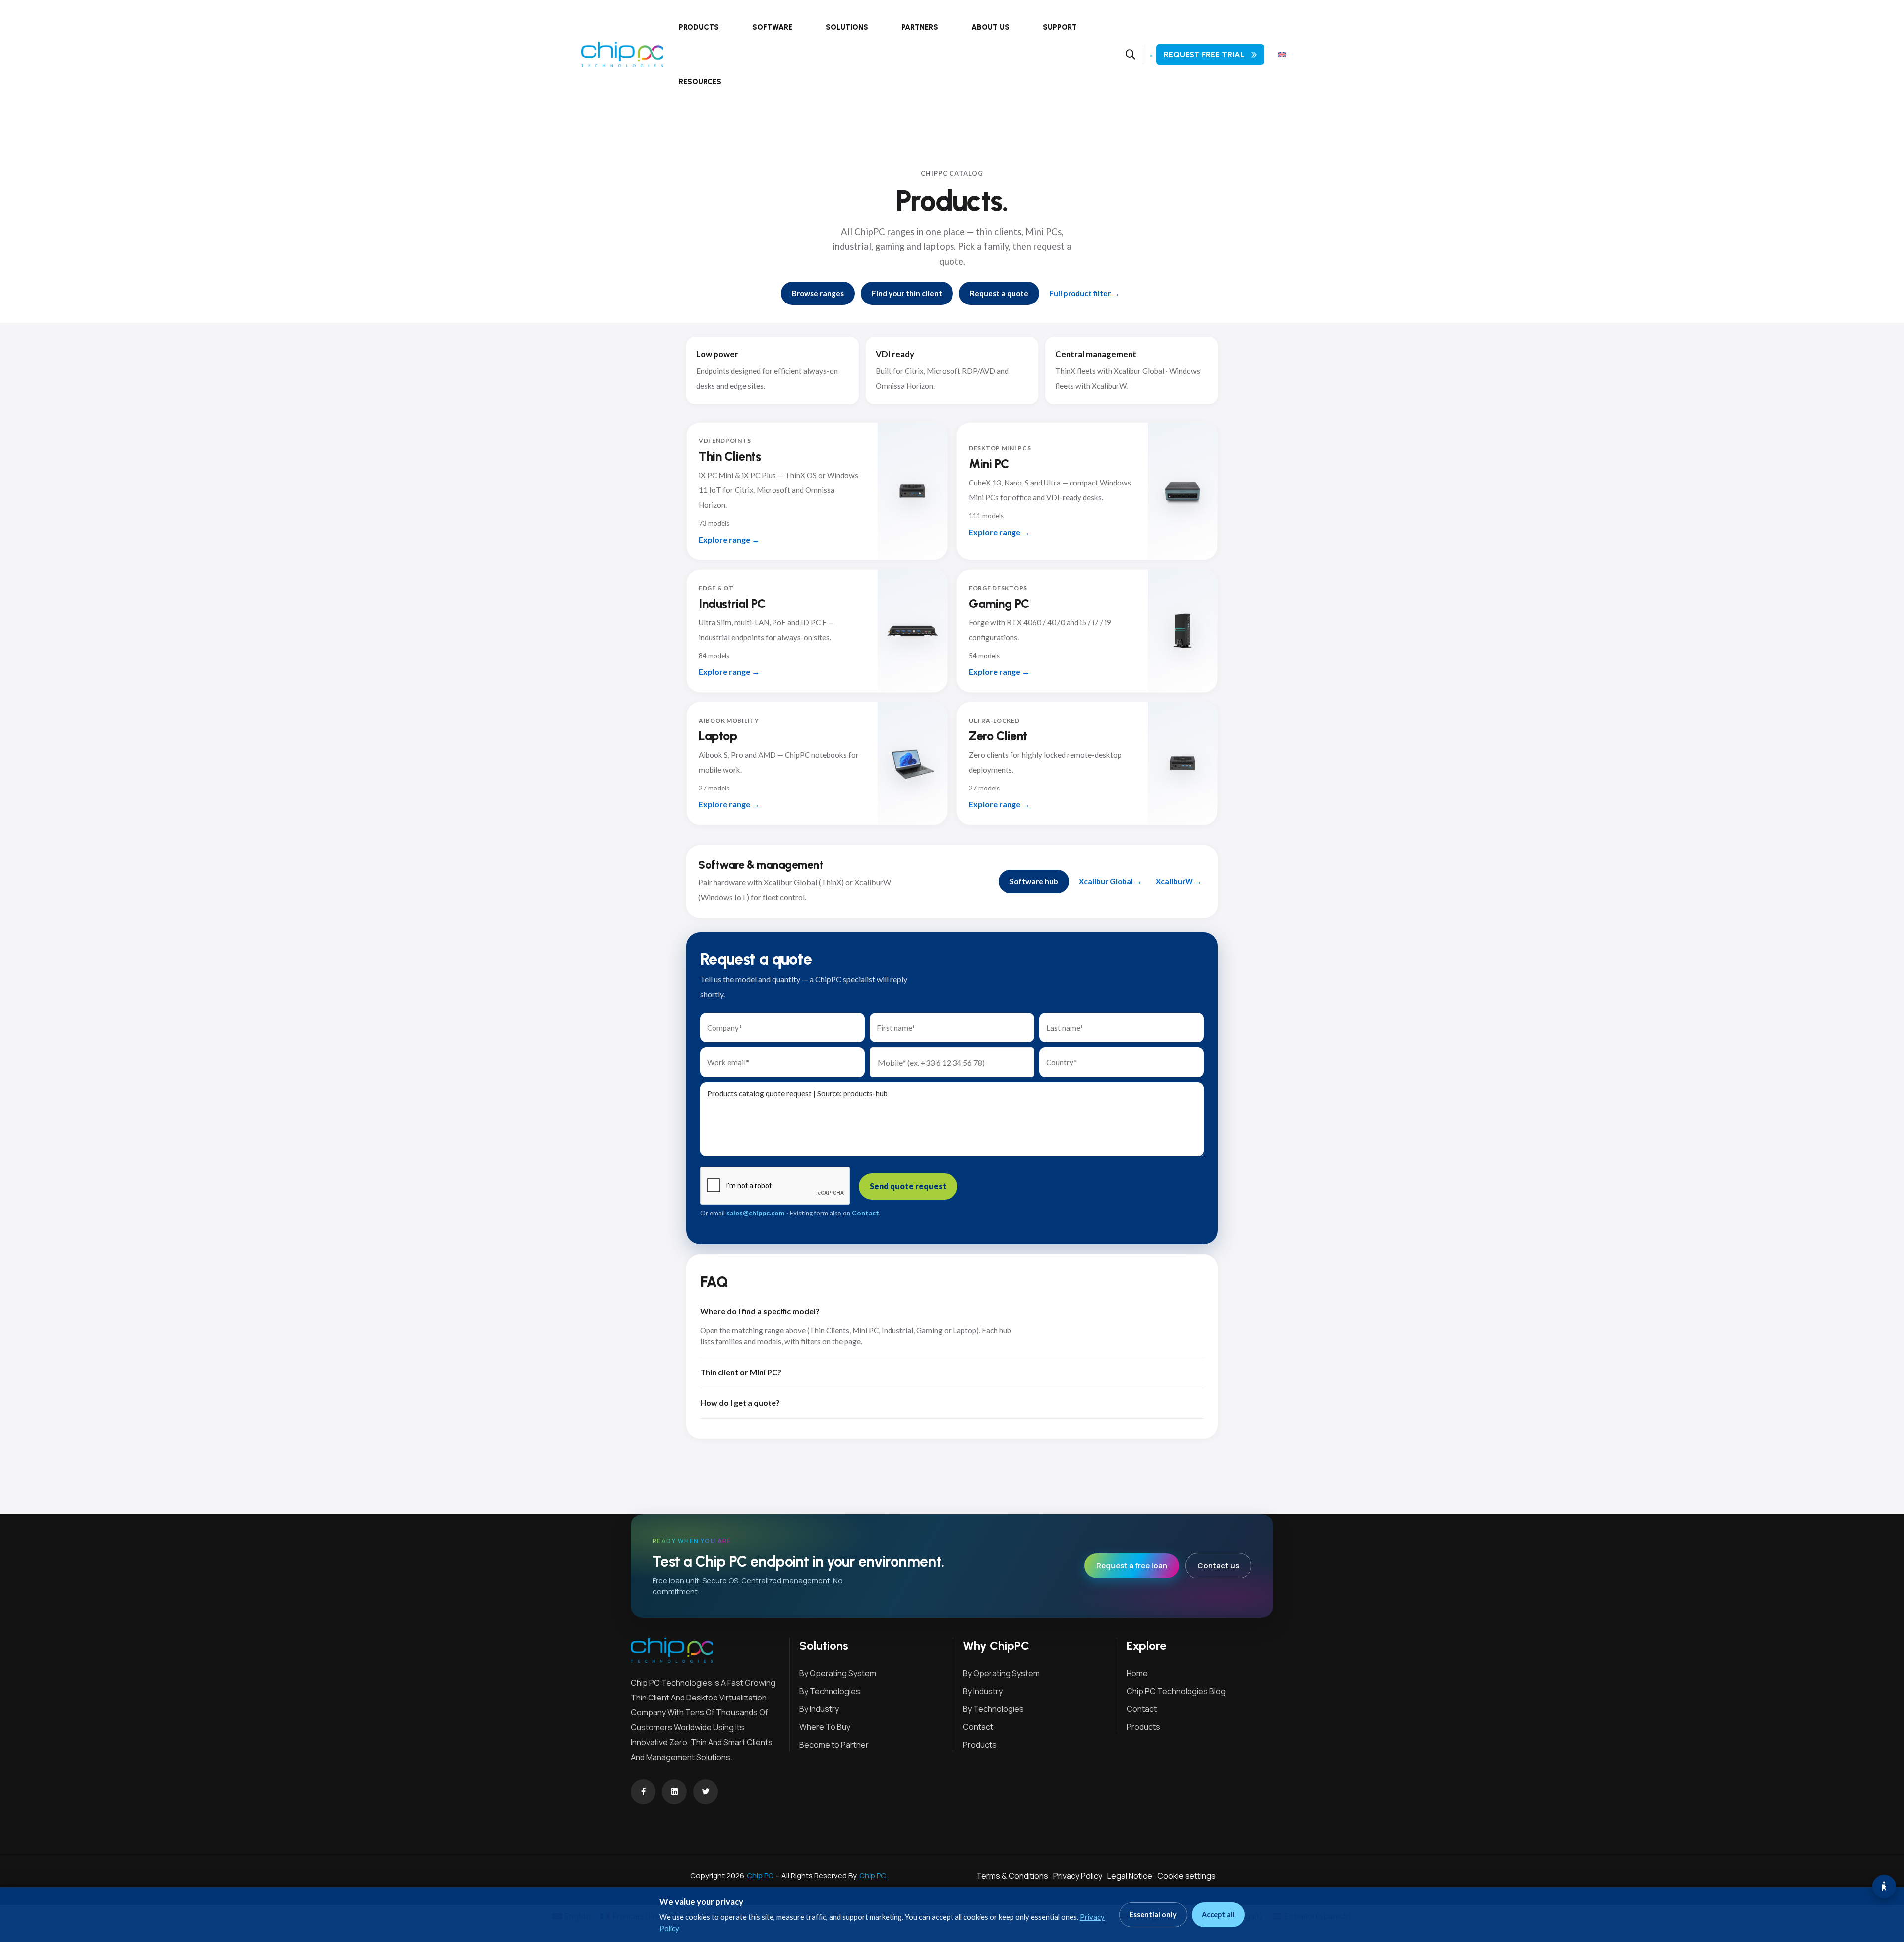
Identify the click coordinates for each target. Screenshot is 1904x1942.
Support (1060, 27)
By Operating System (838, 1673)
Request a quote (999, 293)
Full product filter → (1084, 293)
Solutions (847, 27)
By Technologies (830, 1691)
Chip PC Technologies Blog (1176, 1691)
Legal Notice (1130, 1876)
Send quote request (908, 1186)
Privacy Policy (1078, 1876)
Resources (700, 82)
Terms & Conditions (1012, 1876)
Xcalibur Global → (1110, 881)
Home (1137, 1673)
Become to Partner (834, 1745)
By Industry (819, 1709)
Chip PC (760, 1875)
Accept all (1218, 1914)
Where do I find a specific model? (760, 1311)
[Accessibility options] (1884, 1886)
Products (699, 27)
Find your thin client (907, 293)
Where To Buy (825, 1727)
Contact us (1218, 1565)
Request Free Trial (1204, 54)
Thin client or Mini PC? (741, 1372)
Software (772, 27)
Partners (920, 27)
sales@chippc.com (756, 1213)
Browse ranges (818, 293)
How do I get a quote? (740, 1403)
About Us (990, 27)
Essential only (1153, 1914)
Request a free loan (1132, 1565)
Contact (865, 1213)
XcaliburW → (1179, 881)
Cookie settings (1187, 1876)
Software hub (1034, 881)
